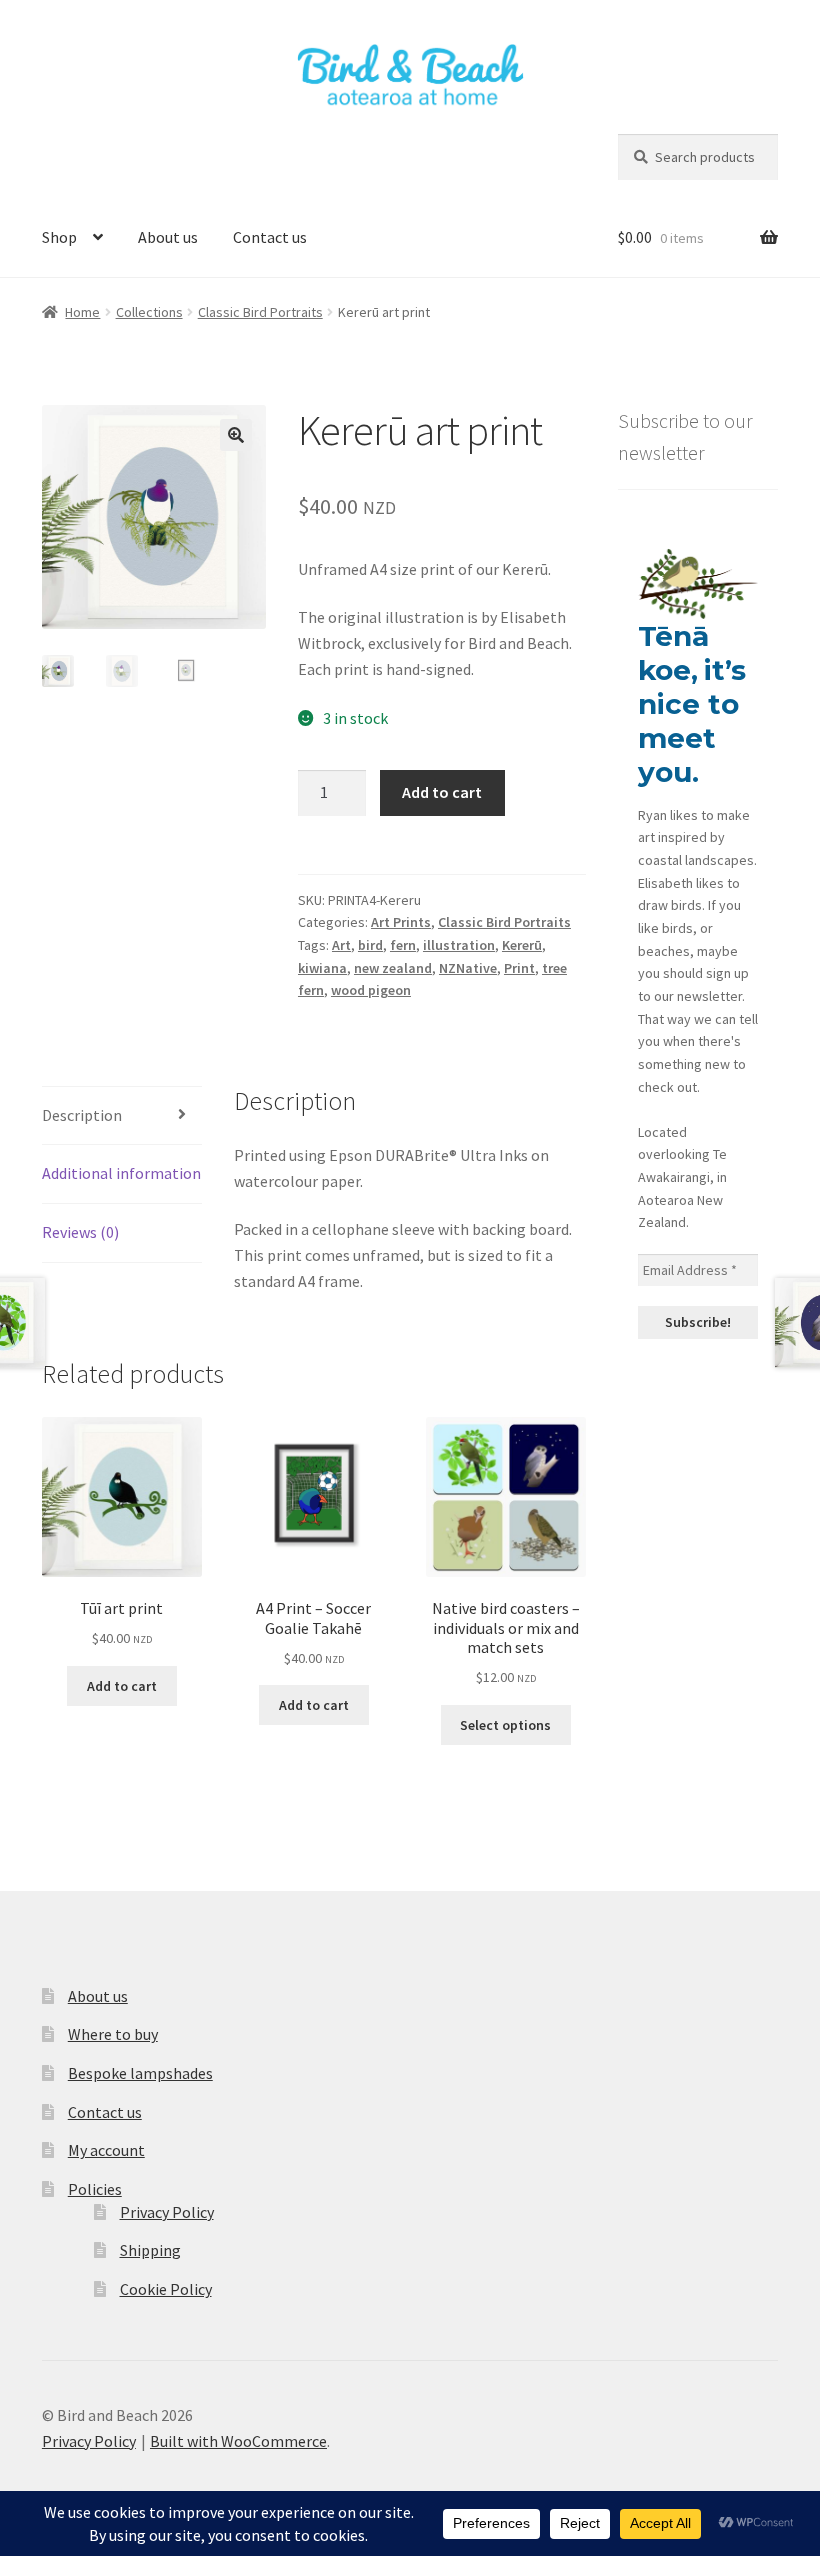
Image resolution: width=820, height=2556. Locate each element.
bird (370, 945)
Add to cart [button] (122, 1686)
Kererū (522, 945)
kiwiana (322, 968)
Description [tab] (82, 1115)
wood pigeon (371, 990)
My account (106, 2150)
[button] (236, 435)
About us (168, 237)
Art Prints (401, 922)
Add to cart (442, 792)
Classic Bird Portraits (260, 312)
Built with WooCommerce (238, 2441)
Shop (59, 237)
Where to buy (113, 2034)
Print (519, 968)
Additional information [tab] (121, 1173)
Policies (95, 2189)
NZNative (468, 968)
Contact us (270, 237)
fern (403, 945)
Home (82, 312)
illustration (459, 945)
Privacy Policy (167, 2212)
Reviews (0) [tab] (80, 1232)
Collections (149, 312)
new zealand (393, 968)
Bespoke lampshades (140, 2073)
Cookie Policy (166, 2289)
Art (341, 945)
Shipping (150, 2250)
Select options (505, 1725)
